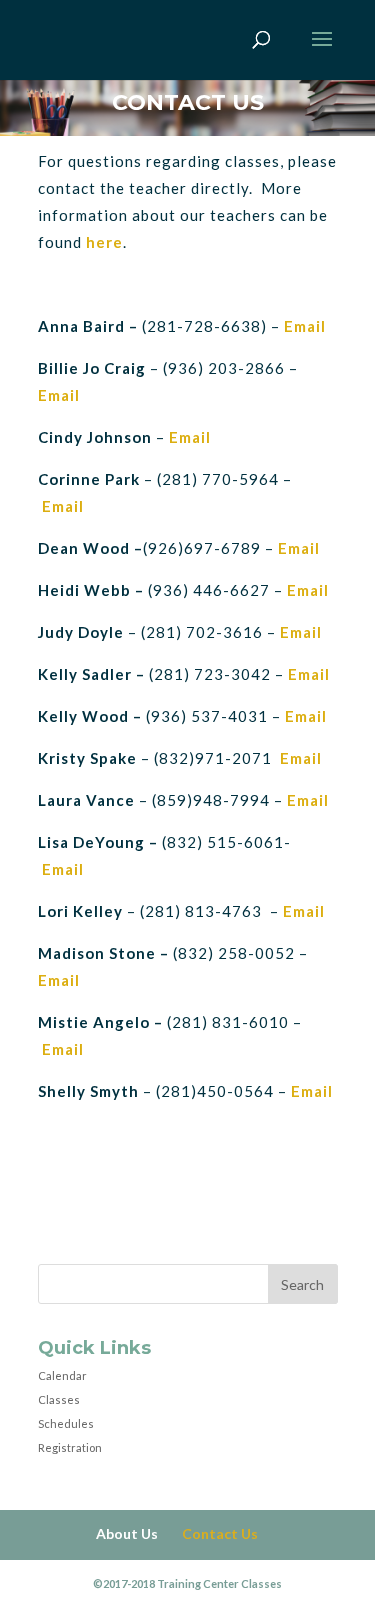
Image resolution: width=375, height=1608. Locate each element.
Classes (59, 1399)
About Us (127, 1533)
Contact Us (220, 1533)
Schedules (66, 1423)
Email (61, 395)
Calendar (62, 1375)
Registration (70, 1447)
